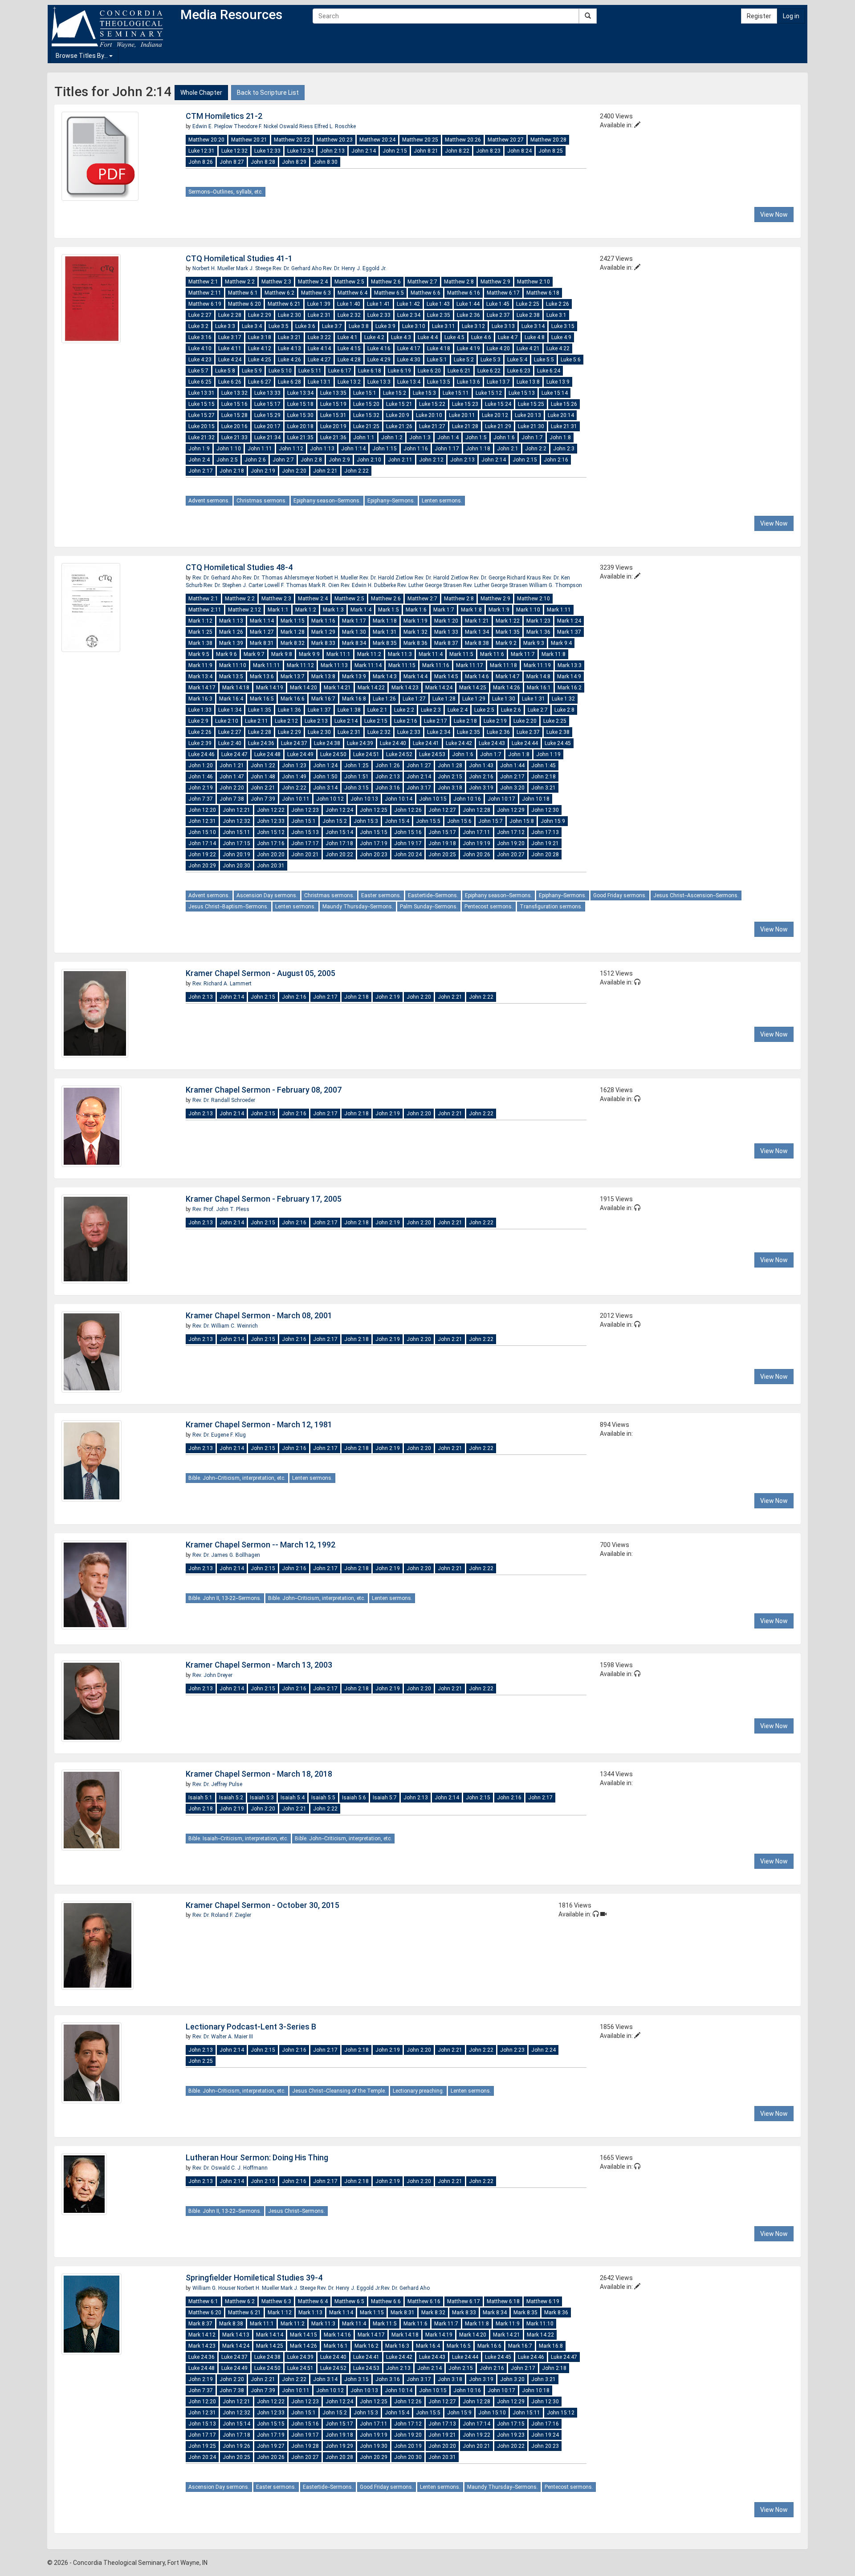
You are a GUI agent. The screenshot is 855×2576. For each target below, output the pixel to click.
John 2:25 (201, 2061)
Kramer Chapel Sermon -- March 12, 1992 (261, 1545)
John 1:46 (201, 777)
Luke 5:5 (544, 360)
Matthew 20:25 (420, 140)
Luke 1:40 (349, 304)
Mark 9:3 (534, 643)
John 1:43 (481, 766)
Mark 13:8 (323, 676)
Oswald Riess (297, 126)
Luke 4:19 (468, 348)
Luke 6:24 (549, 371)
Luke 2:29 (260, 315)
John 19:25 (202, 2446)
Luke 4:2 (374, 337)
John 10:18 (536, 799)
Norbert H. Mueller (214, 268)
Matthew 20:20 (206, 140)
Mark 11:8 (554, 654)
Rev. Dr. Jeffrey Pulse (217, 1784)
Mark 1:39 (231, 643)
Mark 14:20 (303, 688)
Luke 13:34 (300, 393)
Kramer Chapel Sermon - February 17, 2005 (264, 1199)
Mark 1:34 (477, 632)
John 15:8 (522, 821)
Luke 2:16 (406, 721)
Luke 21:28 (465, 426)
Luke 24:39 (360, 743)
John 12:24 (339, 810)
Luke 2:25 (528, 304)
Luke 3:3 (225, 326)
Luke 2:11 (256, 721)
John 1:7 (532, 437)
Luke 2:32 (349, 315)
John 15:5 (428, 821)
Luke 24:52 (399, 754)
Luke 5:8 (225, 371)
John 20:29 (202, 866)
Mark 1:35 (508, 632)
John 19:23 (511, 2435)
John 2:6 (255, 460)
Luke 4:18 (439, 348)
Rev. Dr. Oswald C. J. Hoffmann (230, 2168)
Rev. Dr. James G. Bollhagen (226, 1555)
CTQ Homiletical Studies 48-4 (239, 567)
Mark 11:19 (537, 665)
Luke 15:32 (366, 415)
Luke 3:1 (556, 315)
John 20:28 (545, 855)
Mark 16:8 (354, 699)
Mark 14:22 (371, 688)
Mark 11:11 (267, 665)
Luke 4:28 (349, 360)
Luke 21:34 (267, 437)
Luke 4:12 (260, 348)
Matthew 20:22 (292, 140)
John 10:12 (330, 799)
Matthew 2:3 (276, 282)
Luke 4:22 (558, 348)
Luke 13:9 (558, 382)
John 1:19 (548, 754)
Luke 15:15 (202, 404)
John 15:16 (408, 832)
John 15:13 (305, 832)
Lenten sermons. (442, 501)
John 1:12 (291, 449)
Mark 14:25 (473, 688)
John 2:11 (400, 460)
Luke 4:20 (498, 348)
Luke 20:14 (561, 415)
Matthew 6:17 (503, 293)
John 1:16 (416, 449)
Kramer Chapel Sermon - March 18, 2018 (259, 1774)
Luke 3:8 (359, 326)
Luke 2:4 (458, 710)
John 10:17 (501, 799)
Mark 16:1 (539, 688)
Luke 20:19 (333, 426)
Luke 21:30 (531, 426)
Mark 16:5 (262, 699)
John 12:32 (236, 821)
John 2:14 (364, 151)
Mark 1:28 (293, 632)
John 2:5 (227, 460)
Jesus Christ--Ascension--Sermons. (696, 895)
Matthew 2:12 (244, 610)
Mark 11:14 (368, 665)
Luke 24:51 (366, 754)
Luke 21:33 (234, 437)
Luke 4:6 (481, 337)
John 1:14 (353, 449)
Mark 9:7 (254, 654)
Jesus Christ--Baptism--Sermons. (228, 907)
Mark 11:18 (503, 665)
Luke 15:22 (432, 404)
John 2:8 (311, 460)
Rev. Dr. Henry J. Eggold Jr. (355, 268)
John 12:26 (408, 810)
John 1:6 (504, 437)
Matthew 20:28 (548, 140)
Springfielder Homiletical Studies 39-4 (254, 2278)
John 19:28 (305, 2446)
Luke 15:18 (300, 404)
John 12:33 (271, 821)
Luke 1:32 (563, 699)
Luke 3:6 (305, 326)
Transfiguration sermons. (551, 907)
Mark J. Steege (254, 268)
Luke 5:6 (571, 360)
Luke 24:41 (426, 743)
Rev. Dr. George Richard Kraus (506, 578)
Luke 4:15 (349, 348)
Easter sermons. (381, 895)
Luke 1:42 (408, 304)
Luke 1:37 (319, 710)
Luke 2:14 (346, 721)
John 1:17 (447, 449)
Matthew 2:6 (386, 282)
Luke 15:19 (333, 404)
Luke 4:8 (535, 337)
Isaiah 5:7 (385, 1798)
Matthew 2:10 (533, 282)
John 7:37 (201, 799)
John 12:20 (202, 810)
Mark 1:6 (416, 610)
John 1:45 (544, 766)
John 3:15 (356, 788)
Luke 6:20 (429, 371)
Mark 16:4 (231, 699)
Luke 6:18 (370, 371)
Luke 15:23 (465, 404)
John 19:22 (202, 855)
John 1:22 (263, 766)
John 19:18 (442, 843)
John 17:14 (202, 843)
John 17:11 (476, 832)
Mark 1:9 (499, 610)
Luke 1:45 (498, 304)
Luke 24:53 (432, 754)
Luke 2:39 (200, 743)
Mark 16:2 (570, 688)
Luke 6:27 (260, 382)
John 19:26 (236, 2446)
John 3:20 (512, 788)
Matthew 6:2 (279, 293)
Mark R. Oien (325, 585)
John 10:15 (433, 799)
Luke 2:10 (227, 721)
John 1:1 (364, 437)
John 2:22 (356, 471)
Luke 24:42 (459, 743)
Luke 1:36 (289, 710)
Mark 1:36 (538, 632)
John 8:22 (457, 151)
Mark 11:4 (431, 654)
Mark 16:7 (323, 699)
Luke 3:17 (230, 337)
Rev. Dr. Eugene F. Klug (219, 1435)
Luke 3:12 (473, 326)
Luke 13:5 (439, 382)
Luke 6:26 (230, 382)
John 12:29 (511, 810)
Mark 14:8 (538, 676)
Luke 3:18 (260, 337)
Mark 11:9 (200, 665)
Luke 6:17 (340, 371)
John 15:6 (459, 821)
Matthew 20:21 (249, 140)
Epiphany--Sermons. (391, 501)
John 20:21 (305, 855)
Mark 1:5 (389, 610)
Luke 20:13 (528, 415)
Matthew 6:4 (352, 293)
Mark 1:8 (471, 610)
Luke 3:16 (200, 337)
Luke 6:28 (289, 382)
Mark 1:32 (415, 632)
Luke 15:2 (395, 393)
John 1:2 (392, 437)
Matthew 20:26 (463, 140)
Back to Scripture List (268, 93)
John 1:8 (560, 437)
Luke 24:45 (558, 743)
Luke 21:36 (333, 437)
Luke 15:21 (399, 404)
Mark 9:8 (282, 654)
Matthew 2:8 (459, 282)
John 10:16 (467, 799)
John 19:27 (271, 2446)
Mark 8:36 (415, 643)
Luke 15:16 (234, 404)
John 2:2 (536, 449)
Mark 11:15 (402, 665)
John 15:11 (236, 832)
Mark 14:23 (405, 688)
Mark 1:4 (361, 610)
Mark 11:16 (436, 665)
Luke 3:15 (563, 326)
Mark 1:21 (477, 621)
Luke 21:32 (202, 437)
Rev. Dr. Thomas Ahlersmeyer (279, 578)
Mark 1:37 (569, 632)
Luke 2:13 (316, 721)
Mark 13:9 (354, 676)
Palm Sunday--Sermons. (429, 907)
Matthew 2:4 (313, 282)
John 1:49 (294, 777)
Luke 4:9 (561, 337)
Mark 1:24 (569, 621)
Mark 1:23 (538, 621)
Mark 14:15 (303, 2335)
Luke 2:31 (319, 315)
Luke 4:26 (289, 360)
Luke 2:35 (439, 315)
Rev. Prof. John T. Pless (221, 1209)
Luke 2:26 (558, 304)
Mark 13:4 (200, 676)
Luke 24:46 (202, 754)
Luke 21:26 (399, 426)
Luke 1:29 (474, 699)
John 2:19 (263, 471)
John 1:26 (388, 766)
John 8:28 (263, 162)
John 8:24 (519, 151)
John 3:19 (481, 788)
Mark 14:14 (270, 2335)
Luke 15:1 (365, 393)
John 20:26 (476, 855)
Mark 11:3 (400, 654)
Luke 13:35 (333, 393)
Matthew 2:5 (349, 282)
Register (759, 16)
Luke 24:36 (261, 743)
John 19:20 (511, 843)
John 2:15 (395, 151)
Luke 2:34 (409, 315)
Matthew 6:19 (205, 304)
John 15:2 (335, 821)
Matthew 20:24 (377, 140)
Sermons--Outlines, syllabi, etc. (226, 192)
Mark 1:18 (385, 621)
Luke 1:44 (468, 304)
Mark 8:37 (446, 643)
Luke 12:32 (234, 151)
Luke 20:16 (234, 426)
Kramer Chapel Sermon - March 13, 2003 (259, 1665)
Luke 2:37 (498, 315)
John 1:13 (322, 449)
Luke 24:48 (267, 754)
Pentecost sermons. (489, 907)
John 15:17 (442, 832)
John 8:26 (201, 162)
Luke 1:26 (384, 699)
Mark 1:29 (323, 632)
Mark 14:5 (446, 676)
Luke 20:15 (202, 426)
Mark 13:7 (293, 676)
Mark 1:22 (508, 621)
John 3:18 (450, 788)
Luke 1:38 (349, 710)
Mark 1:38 (200, 643)
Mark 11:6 (492, 654)
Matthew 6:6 (425, 293)
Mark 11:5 (461, 654)
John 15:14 (339, 832)
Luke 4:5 (454, 337)
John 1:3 (420, 437)
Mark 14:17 (202, 688)
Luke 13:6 (468, 382)
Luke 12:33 (267, 151)
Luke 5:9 (252, 371)
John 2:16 (556, 460)
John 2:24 (544, 2050)
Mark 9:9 (309, 654)
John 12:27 (442, 810)
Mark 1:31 (385, 632)
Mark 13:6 (262, 676)
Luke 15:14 (555, 393)
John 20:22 (339, 855)
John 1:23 (294, 766)
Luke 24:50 (333, 754)
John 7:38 (232, 799)
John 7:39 (263, 799)
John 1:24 (325, 766)
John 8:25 (551, 151)
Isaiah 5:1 (200, 1798)
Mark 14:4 (415, 676)
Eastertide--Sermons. (433, 895)
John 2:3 (564, 449)
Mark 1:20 (446, 621)
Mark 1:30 (354, 632)
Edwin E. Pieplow (213, 126)
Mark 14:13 (236, 2335)
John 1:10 (229, 449)
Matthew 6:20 (244, 304)
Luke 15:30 (300, 415)
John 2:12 (431, 460)
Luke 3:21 (289, 337)
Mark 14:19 (270, 688)
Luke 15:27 (202, 415)
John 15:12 (271, 832)
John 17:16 (271, 843)
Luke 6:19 (399, 371)
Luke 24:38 (327, 743)
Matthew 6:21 (284, 304)
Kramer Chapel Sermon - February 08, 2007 (264, 1090)
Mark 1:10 (528, 610)
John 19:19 (476, 843)
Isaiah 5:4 (293, 1798)
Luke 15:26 (564, 404)
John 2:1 (508, 449)
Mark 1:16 (323, 621)
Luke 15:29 (267, 415)
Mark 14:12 (202, 2335)
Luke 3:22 (319, 337)
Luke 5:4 (517, 360)
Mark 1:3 (333, 610)
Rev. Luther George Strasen (430, 585)
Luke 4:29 (379, 360)
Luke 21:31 (564, 426)
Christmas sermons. (262, 501)
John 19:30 (374, 2446)
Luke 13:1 (319, 382)
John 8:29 (294, 162)
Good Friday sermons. (620, 895)
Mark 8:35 (385, 643)
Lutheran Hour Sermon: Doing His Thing (257, 2157)
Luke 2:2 (404, 710)
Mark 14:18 (236, 688)
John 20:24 (408, 855)
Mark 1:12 (200, 621)
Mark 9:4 (561, 643)
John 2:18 (232, 471)
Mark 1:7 (444, 610)
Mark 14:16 (337, 2335)
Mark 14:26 (507, 688)
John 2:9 (339, 460)
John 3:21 (544, 788)
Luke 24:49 (300, 754)
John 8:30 (325, 162)
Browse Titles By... (82, 56)
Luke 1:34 (230, 710)
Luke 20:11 (462, 415)
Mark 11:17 (470, 665)
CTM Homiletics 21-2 (224, 116)
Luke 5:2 (464, 360)
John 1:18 (478, 449)
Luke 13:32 (234, 393)
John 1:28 (450, 766)
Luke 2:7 (538, 710)
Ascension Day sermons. (267, 895)
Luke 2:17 (436, 721)
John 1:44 (512, 766)
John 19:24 (545, 2435)
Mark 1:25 (200, 632)
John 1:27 (419, 766)
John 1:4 (448, 437)
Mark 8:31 (262, 643)
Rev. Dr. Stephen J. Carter (234, 585)
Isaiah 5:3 (262, 1798)
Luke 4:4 (428, 337)
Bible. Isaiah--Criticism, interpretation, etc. (238, 1839)
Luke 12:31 (202, 151)
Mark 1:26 (231, 632)
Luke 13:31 (202, 393)
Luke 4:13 (289, 348)
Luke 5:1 (437, 360)
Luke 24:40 (393, 743)
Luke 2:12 (286, 721)
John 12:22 (271, 810)
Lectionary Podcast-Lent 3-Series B (251, 2027)
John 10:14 (399, 799)
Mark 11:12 (300, 665)
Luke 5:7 (198, 371)
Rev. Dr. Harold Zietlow (387, 578)
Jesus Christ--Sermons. (297, 2211)
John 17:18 (339, 843)
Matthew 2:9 (495, 282)
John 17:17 (305, 843)
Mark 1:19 (415, 621)
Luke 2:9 (198, 721)
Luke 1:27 (414, 699)
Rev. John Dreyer (212, 1675)
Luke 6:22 (489, 371)
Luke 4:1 (348, 337)
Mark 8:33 (323, 643)
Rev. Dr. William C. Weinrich (225, 1326)
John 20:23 (374, 855)
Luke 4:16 (379, 348)
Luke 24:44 (525, 743)
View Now (774, 215)
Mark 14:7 (508, 676)
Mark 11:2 (369, 654)
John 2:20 (294, 471)
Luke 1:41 (379, 304)
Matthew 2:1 (203, 282)
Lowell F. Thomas (287, 585)
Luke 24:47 (234, 754)
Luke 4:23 (200, 360)
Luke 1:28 (444, 699)
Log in (791, 16)
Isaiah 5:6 (354, 1798)
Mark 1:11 (559, 610)
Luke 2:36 (468, 315)
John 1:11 (260, 449)
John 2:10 (369, 460)
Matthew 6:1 (243, 293)
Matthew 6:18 (543, 293)
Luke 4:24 (230, 360)
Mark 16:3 (200, 699)
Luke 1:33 (200, 710)
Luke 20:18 (300, 426)
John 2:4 (199, 460)
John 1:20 (201, 766)
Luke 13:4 (409, 382)
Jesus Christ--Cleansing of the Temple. (339, 2091)
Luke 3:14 (533, 326)
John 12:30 (545, 810)
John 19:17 (408, 843)
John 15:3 (366, 821)
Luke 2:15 (376, 721)
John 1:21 (232, 766)
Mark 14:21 (337, 688)
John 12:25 (374, 810)
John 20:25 (442, 855)
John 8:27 (232, 162)
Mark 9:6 (226, 654)
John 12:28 (476, 810)
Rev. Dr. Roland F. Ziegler (222, 1915)
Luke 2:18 (465, 721)
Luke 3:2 (198, 326)
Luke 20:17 (267, 426)
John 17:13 (545, 832)
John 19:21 (545, 843)
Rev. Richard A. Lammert (222, 984)
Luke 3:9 (385, 326)
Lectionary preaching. (418, 2091)
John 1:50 (325, 777)
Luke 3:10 (414, 326)
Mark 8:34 (354, 643)
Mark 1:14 (262, 621)
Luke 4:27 (319, 360)
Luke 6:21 (459, 371)
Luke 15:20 (366, 404)
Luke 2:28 (230, 315)
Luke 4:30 (409, 360)
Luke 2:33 (379, 315)
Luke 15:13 (522, 393)
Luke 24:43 (492, 743)
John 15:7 (491, 821)
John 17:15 (236, 843)
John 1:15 (385, 449)
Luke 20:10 (429, 415)
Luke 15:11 (456, 393)
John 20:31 (271, 866)
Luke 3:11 (444, 326)
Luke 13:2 (349, 382)
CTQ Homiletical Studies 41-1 (239, 258)
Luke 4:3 (401, 337)
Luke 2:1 (377, 710)
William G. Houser (215, 2288)
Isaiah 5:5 (323, 1798)
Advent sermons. (209, 501)
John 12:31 (202, 821)
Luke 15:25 (531, 404)
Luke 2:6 (511, 710)
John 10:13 (364, 799)
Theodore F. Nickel (256, 126)
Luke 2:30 (289, 315)
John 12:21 (236, 810)
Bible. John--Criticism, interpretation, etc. (237, 1478)
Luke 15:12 (489, 393)
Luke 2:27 (200, 315)
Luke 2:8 (564, 710)
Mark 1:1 (278, 610)
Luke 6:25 (200, 382)
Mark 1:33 (446, 632)
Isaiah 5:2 (231, 1798)
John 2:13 (332, 151)
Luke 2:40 (230, 743)
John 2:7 (283, 460)
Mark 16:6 (293, 699)
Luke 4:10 (200, 348)
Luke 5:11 (310, 371)
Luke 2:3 (431, 710)
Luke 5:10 (280, 371)
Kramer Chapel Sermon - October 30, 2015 (263, 1905)
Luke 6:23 (519, 371)
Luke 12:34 (300, 151)
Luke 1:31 (533, 699)
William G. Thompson (556, 585)
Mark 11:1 (338, 654)
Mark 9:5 (199, 654)
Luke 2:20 (525, 721)
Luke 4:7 (508, 337)
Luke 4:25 (260, 360)
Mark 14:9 (569, 676)
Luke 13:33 (267, 393)
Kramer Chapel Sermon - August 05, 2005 (261, 973)
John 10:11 (296, 799)
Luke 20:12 (495, 415)
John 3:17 (419, 788)
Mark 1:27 (262, 632)
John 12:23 (305, 810)
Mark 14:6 (477, 676)
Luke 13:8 (528, 382)
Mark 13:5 (231, 676)
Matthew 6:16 (464, 293)
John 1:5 (476, 437)
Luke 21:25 (366, 426)
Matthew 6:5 (389, 293)
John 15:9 (553, 821)
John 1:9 (199, 449)
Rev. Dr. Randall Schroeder (224, 1100)
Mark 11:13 (334, 665)
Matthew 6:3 (316, 293)
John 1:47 (232, 777)
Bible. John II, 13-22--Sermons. (225, 1598)
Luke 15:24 (498, 404)
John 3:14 (325, 788)
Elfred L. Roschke (335, 126)
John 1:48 (263, 777)
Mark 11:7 (523, 654)
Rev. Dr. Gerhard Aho (298, 268)
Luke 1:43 (438, 304)
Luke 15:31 (333, 415)
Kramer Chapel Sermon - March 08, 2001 (259, 1315)
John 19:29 (339, 2446)
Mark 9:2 (506, 643)
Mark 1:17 (354, 621)
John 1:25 (356, 766)
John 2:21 (325, 471)
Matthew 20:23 (335, 140)
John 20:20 (271, 855)
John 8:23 (488, 151)
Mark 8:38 (477, 643)
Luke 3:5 (279, 326)
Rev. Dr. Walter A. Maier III (223, 2037)
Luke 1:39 (319, 304)
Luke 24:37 (294, 743)
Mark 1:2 (306, 610)
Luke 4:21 (528, 348)
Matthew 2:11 (205, 293)
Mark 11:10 (233, 665)
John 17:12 (511, 832)
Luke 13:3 (379, 382)
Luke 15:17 (267, 404)
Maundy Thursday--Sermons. (358, 907)
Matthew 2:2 (240, 282)
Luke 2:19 (495, 721)
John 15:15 (374, 832)
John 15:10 (202, 832)
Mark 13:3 (570, 665)
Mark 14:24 (439, 688)
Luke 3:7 (332, 326)
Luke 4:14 (319, 348)
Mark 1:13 (231, 621)
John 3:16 (388, 788)
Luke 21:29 (498, 426)
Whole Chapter (201, 93)
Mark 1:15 (293, 621)
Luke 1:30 (504, 699)
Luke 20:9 (398, 415)
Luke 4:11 (230, 348)
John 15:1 (303, 821)
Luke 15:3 (424, 393)
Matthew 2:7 (422, 282)
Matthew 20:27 (506, 140)
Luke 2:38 (528, 315)
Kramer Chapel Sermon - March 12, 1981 (259, 1424)
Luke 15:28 (234, 415)
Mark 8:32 (293, 643)
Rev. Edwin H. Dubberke (369, 585)
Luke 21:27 (432, 426)
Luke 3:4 (252, 326)
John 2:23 (512, 2050)
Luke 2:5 (484, 710)
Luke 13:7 (498, 382)
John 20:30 (236, 866)
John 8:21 (426, 151)
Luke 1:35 (260, 710)
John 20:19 (236, 855)
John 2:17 (201, 471)
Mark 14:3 (385, 676)
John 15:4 (397, 821)
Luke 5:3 (491, 360)
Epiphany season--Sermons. (327, 501)
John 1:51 (356, 777)
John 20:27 (511, 855)
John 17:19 (374, 843)
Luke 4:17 (409, 348)
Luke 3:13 (503, 326)
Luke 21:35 (300, 437)
